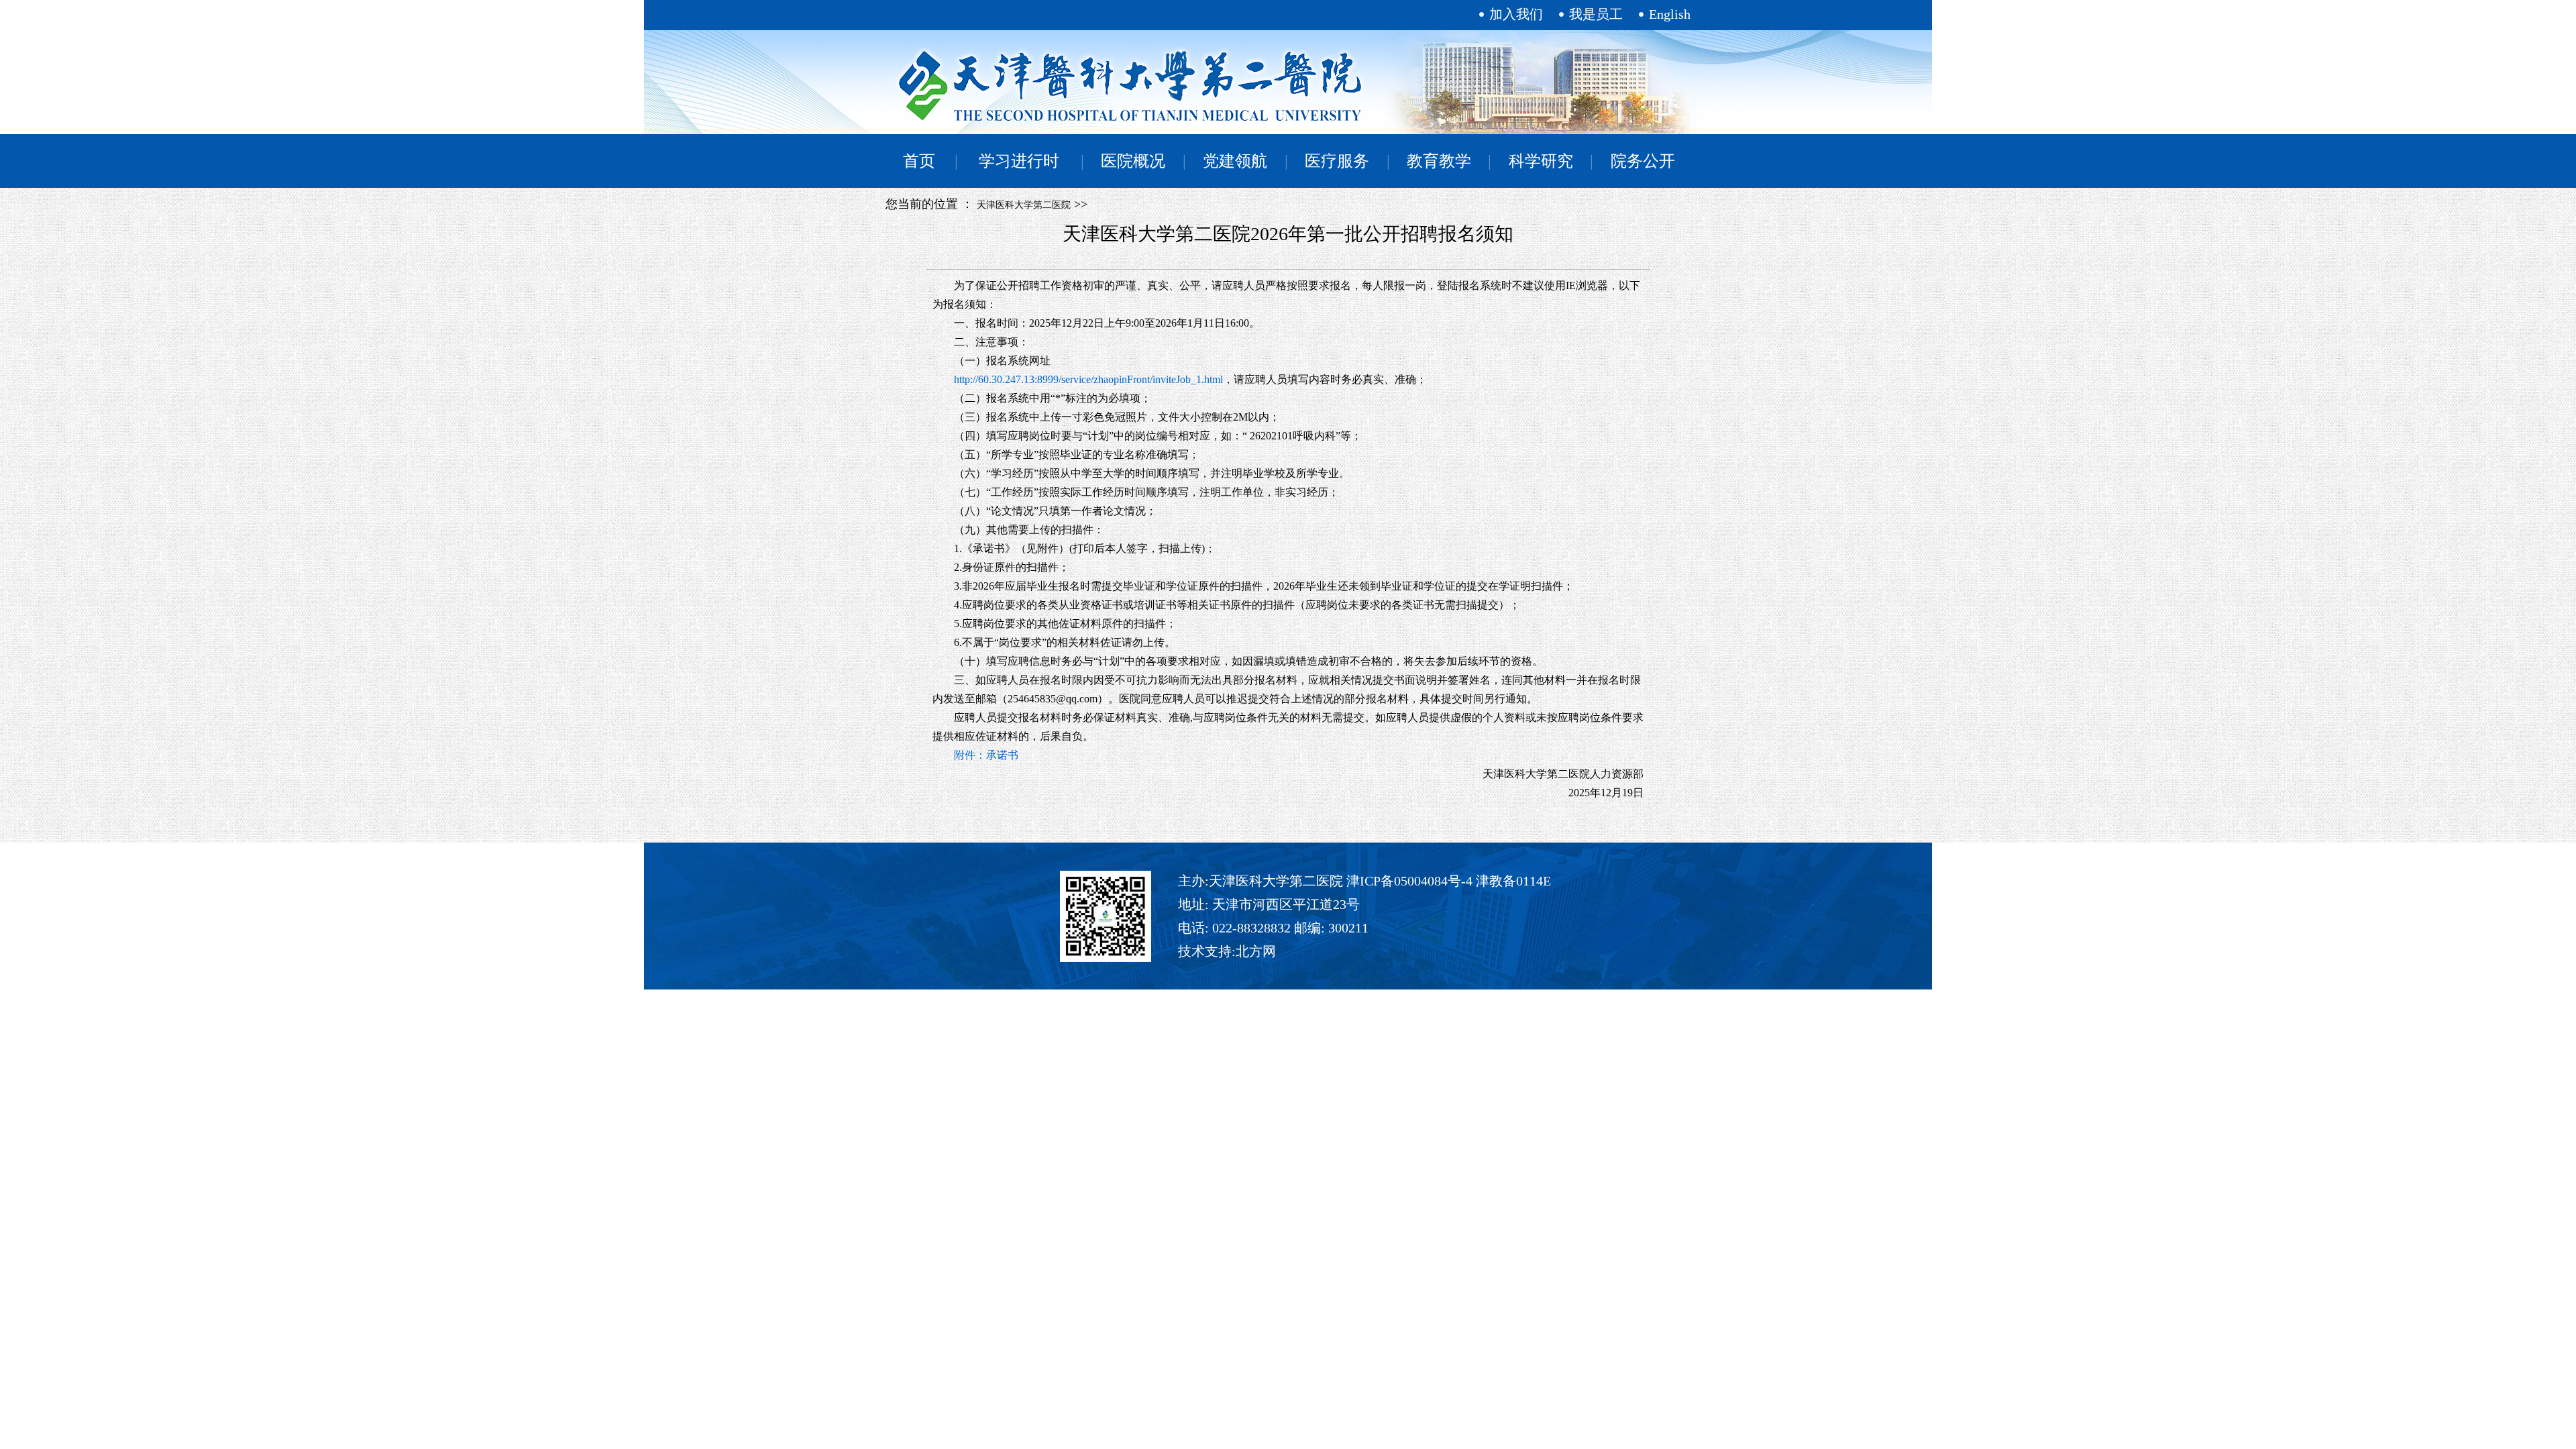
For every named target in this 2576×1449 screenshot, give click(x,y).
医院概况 (1133, 161)
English (1670, 14)
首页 (919, 161)
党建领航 (1235, 161)
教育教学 (1439, 161)
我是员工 (1596, 14)
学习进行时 (1019, 161)
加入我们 (1516, 14)
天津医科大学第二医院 (1024, 205)
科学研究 (1541, 161)
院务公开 (1643, 161)
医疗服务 (1337, 161)
